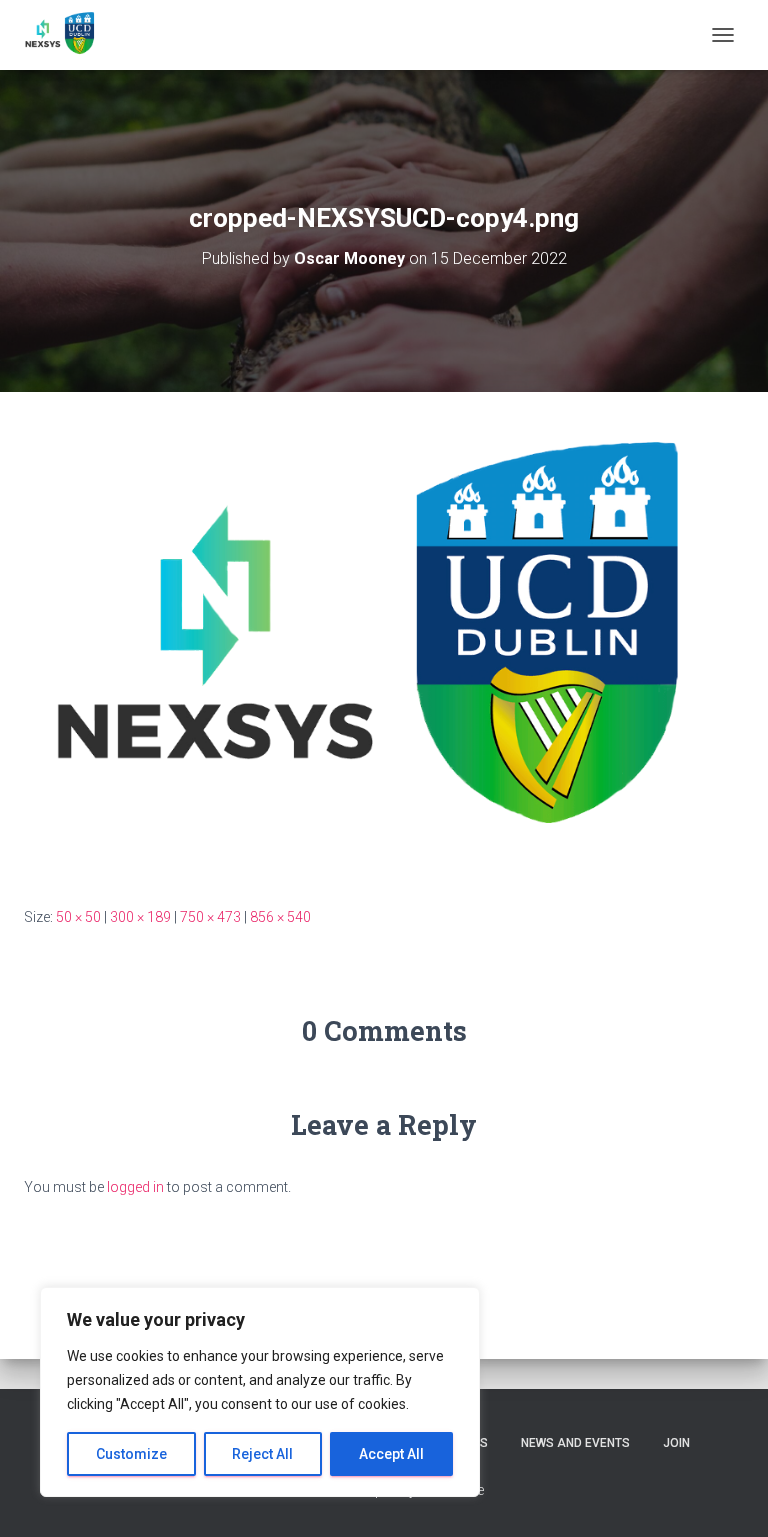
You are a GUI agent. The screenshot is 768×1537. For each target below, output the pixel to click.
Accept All (391, 1454)
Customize (131, 1454)
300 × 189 (140, 917)
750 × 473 (210, 917)
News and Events (575, 1443)
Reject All (262, 1454)
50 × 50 (78, 917)
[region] (260, 1392)
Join (676, 1443)
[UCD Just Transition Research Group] (69, 35)
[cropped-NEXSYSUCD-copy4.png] (384, 648)
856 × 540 (280, 917)
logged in (135, 1187)
